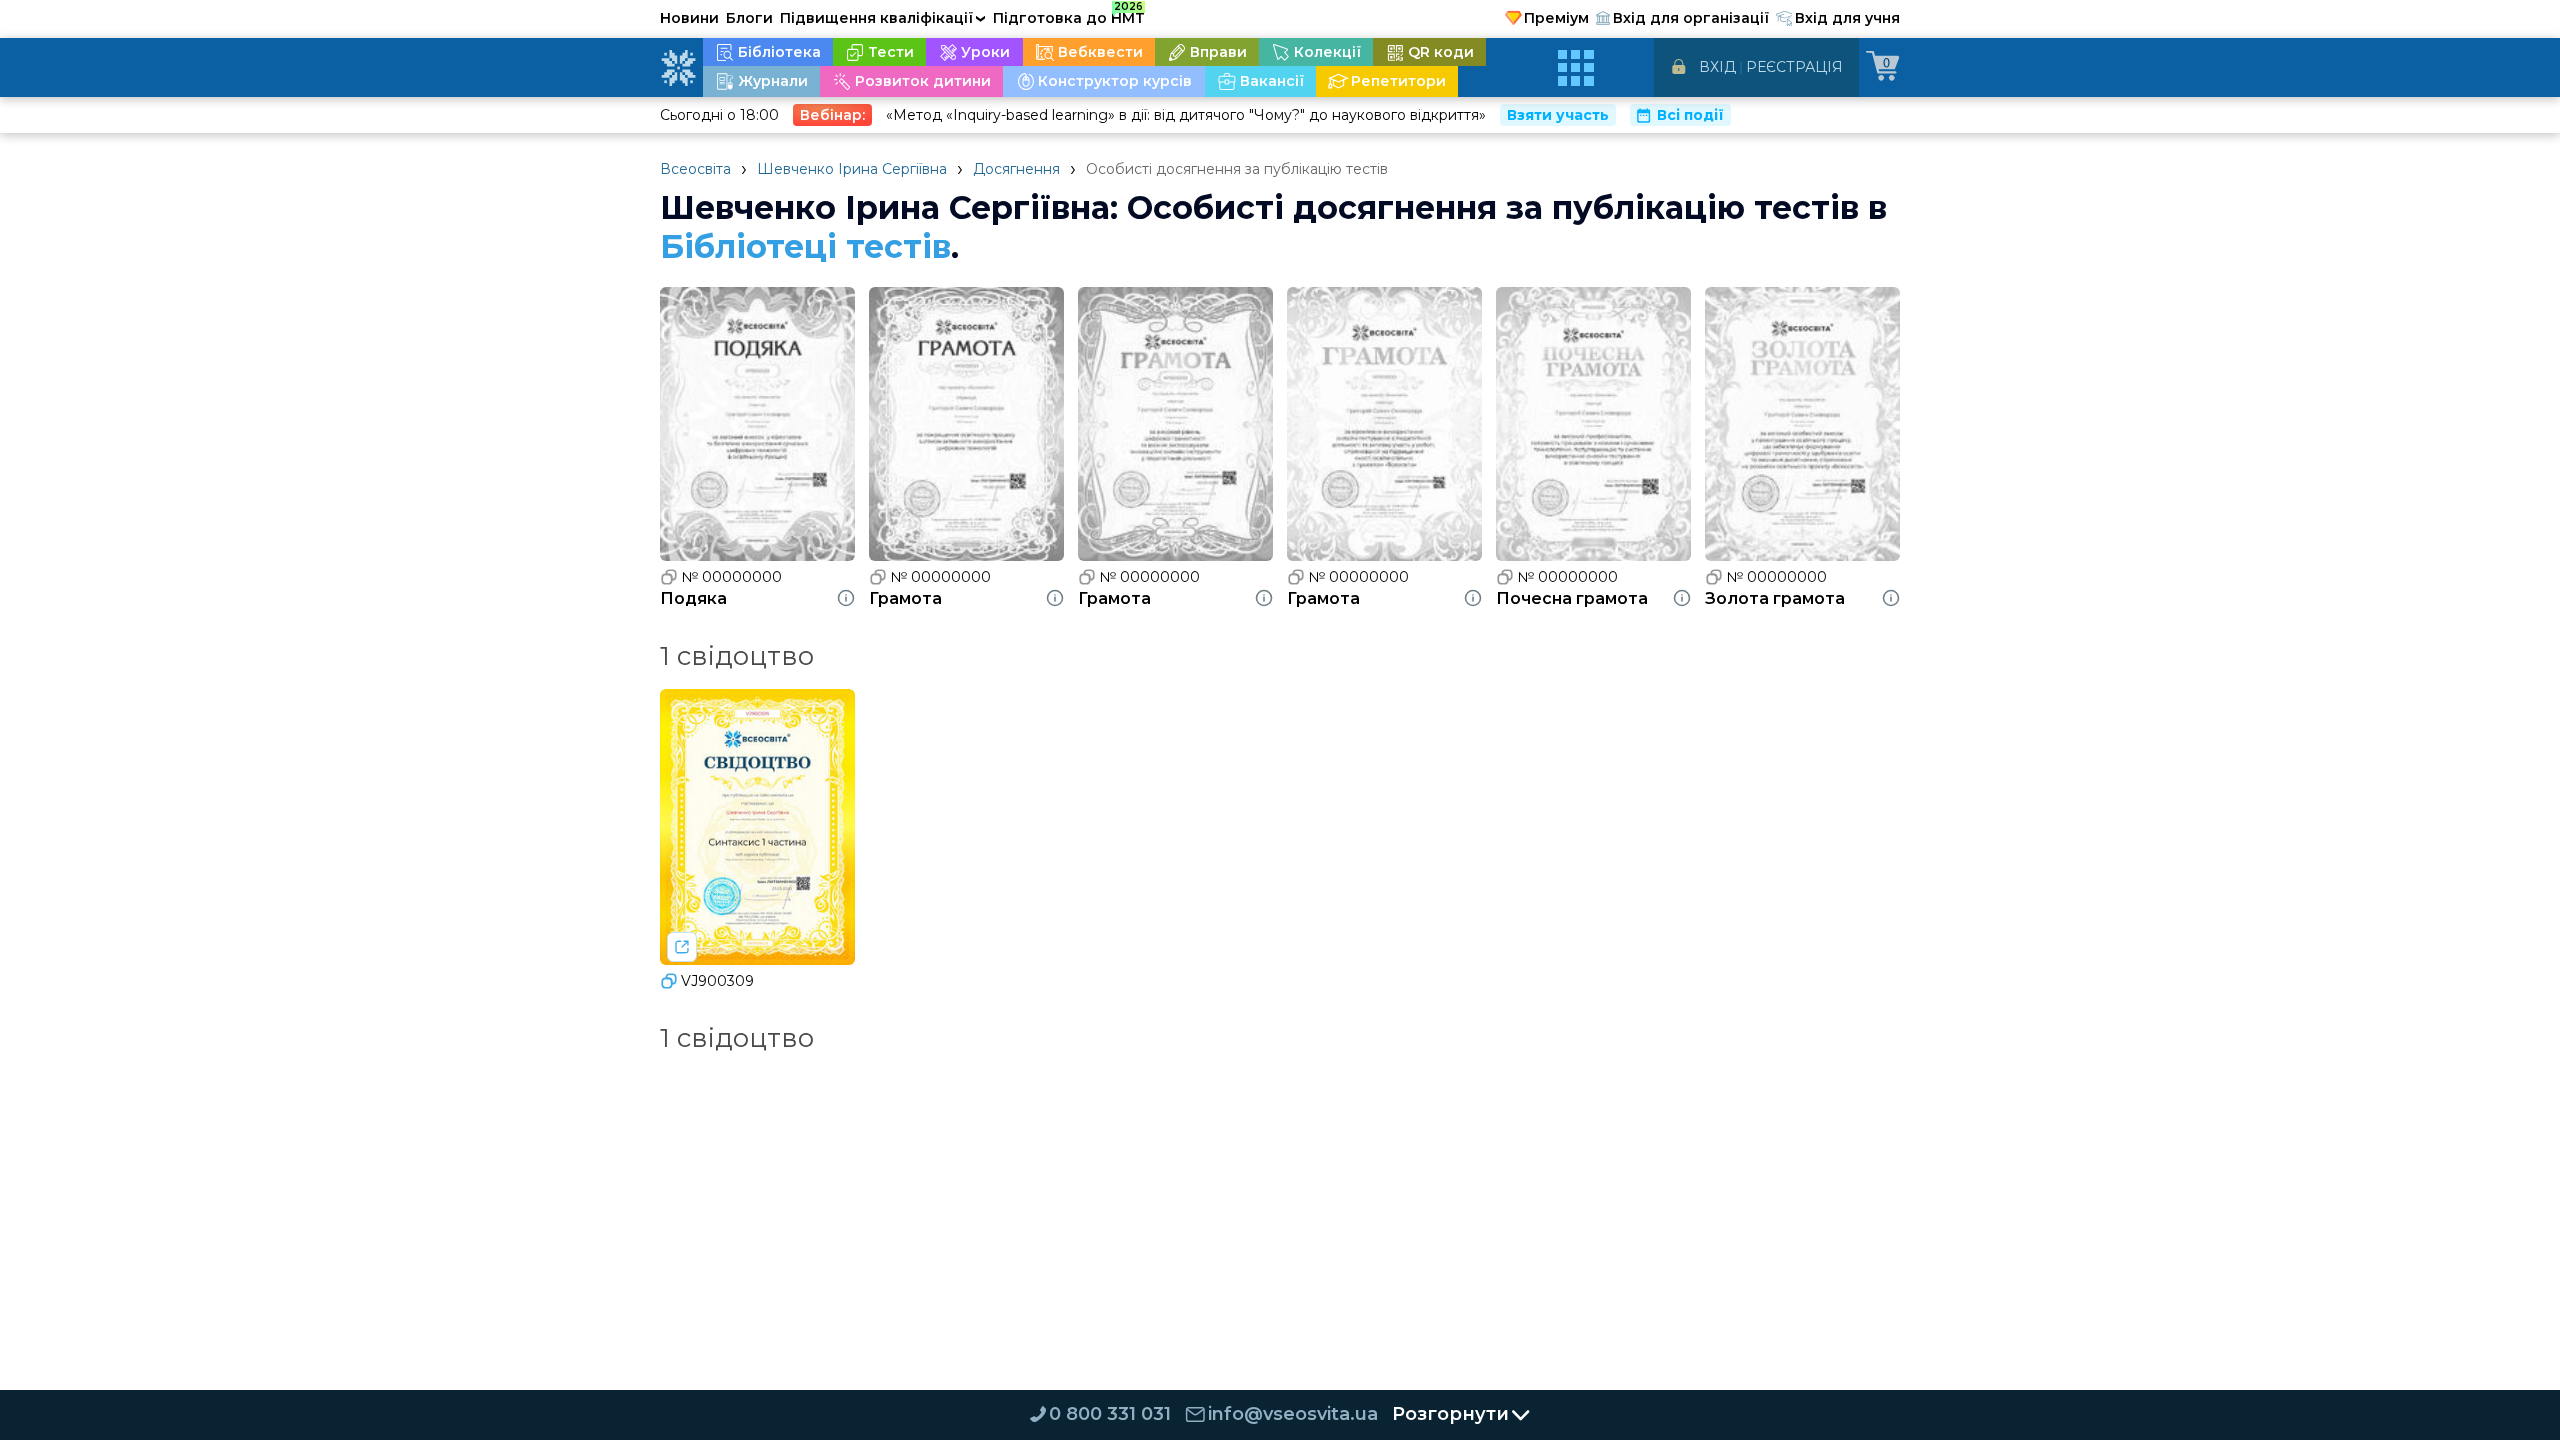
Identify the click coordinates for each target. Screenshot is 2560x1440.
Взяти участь (1558, 115)
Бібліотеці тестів (805, 246)
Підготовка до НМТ (1069, 15)
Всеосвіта (695, 169)
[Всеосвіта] (678, 68)
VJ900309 (717, 981)
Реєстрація (1794, 67)
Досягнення (1016, 169)
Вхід (1717, 67)
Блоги (749, 18)
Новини (689, 18)
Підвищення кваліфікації (883, 18)
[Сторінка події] (682, 947)
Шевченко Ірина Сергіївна (852, 169)
